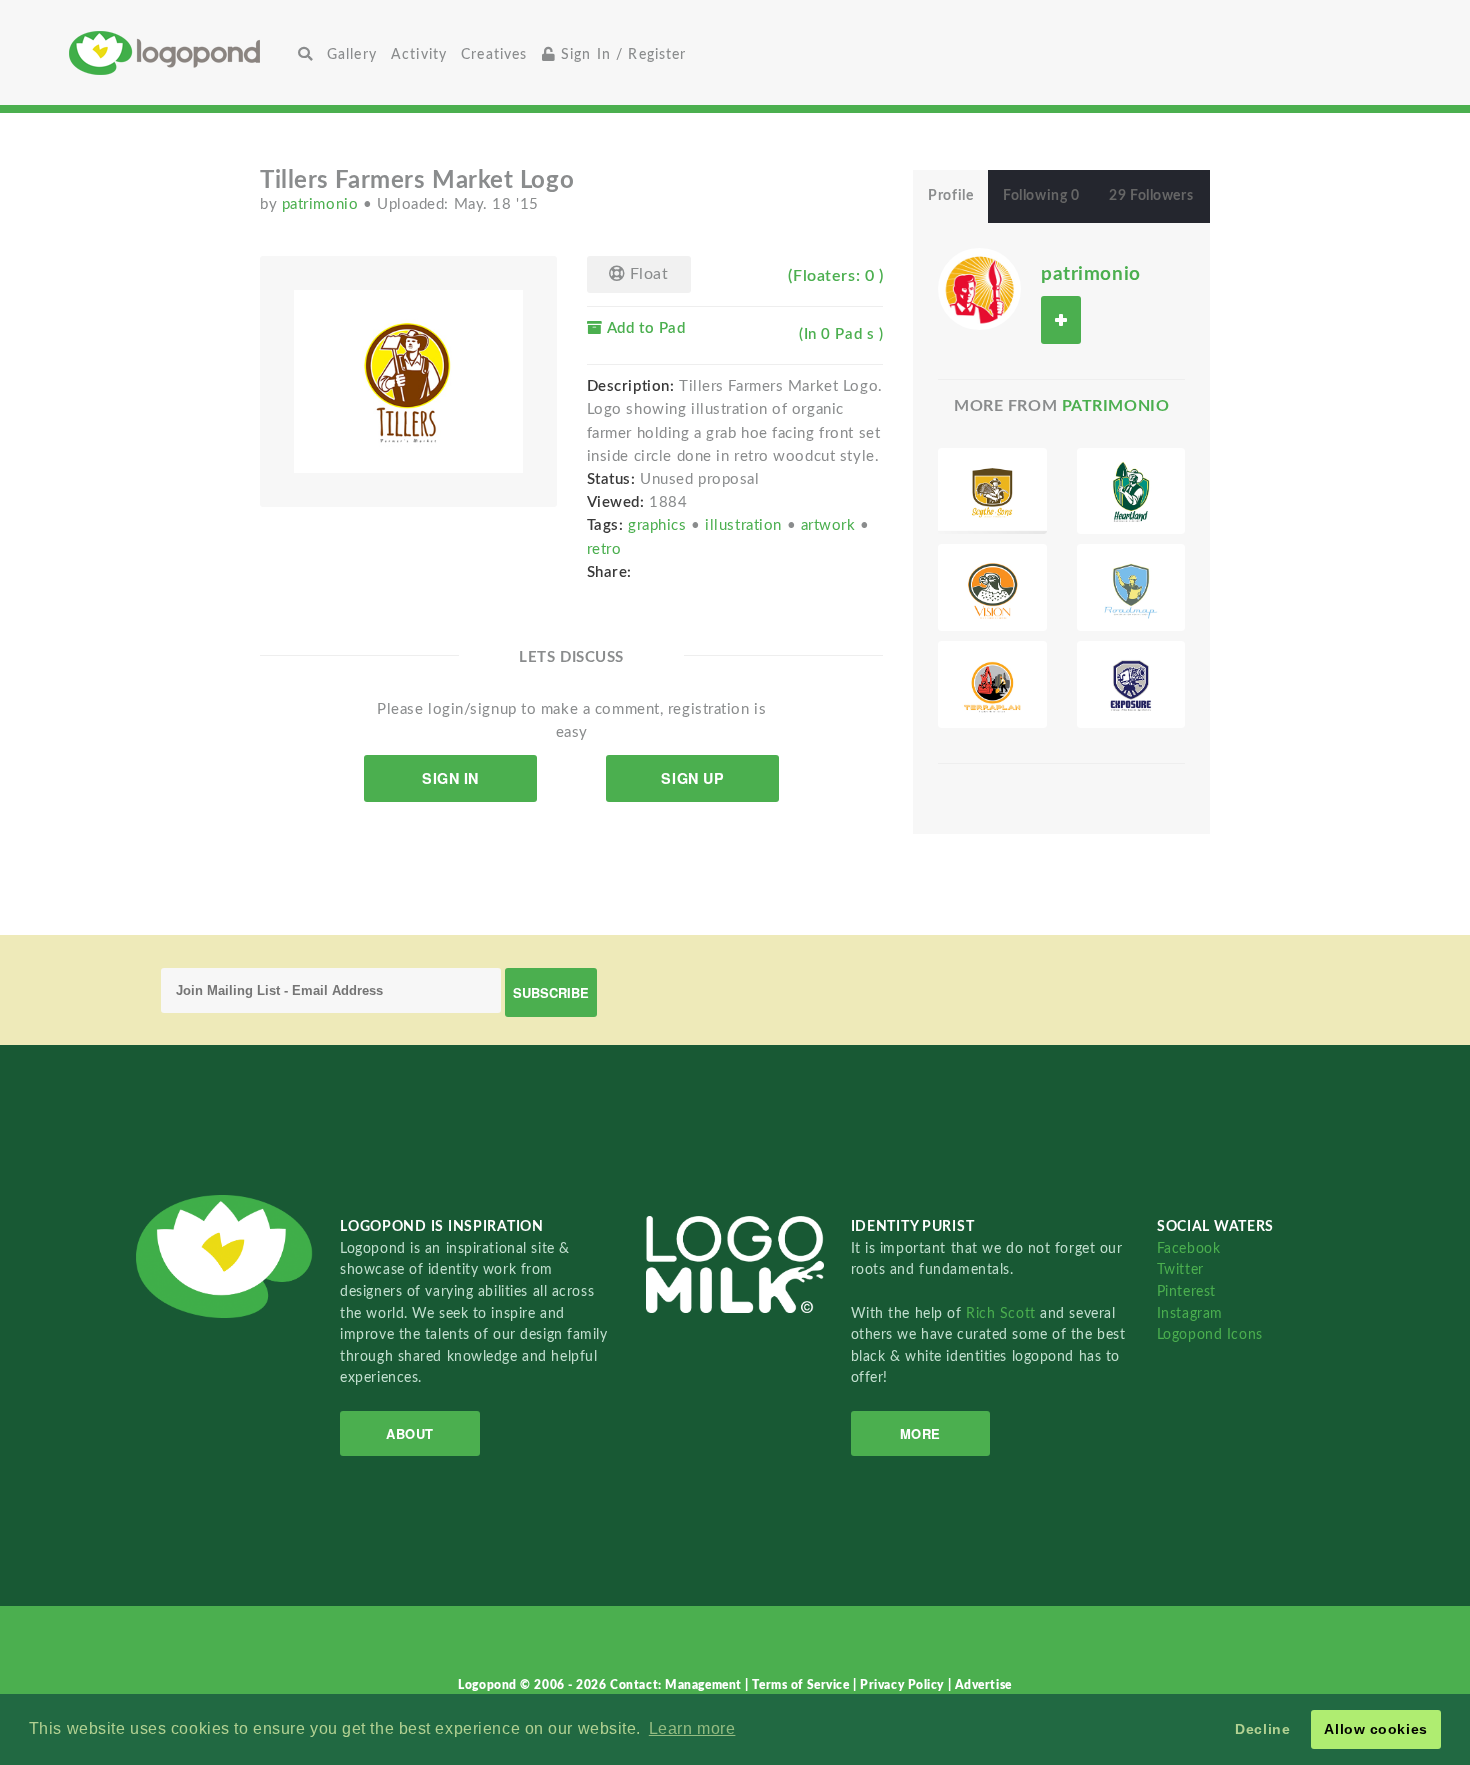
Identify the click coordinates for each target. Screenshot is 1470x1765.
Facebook (1188, 1248)
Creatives (494, 54)
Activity (419, 54)
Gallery (352, 54)
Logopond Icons (1210, 1334)
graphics (659, 525)
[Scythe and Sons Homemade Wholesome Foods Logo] (992, 491)
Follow (1061, 319)
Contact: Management (677, 1685)
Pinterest (1186, 1291)
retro (604, 549)
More (920, 1433)
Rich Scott (1003, 1313)
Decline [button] (1262, 1729)
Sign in (450, 778)
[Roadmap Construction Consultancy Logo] (1131, 587)
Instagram (1190, 1313)
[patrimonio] (979, 288)
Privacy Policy (903, 1685)
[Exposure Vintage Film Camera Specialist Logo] (1131, 684)
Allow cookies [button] (1375, 1729)
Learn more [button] (692, 1728)
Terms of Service (802, 1685)
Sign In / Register (621, 54)
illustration (745, 525)
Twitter (1180, 1269)
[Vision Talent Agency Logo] (992, 587)
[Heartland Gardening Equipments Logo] (1131, 491)
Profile (950, 196)
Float (646, 274)
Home (180, 52)
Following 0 (1041, 196)
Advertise (983, 1685)
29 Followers (1151, 196)
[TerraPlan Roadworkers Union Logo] (992, 684)
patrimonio (322, 204)
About (410, 1433)
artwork (830, 525)
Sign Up (692, 778)
